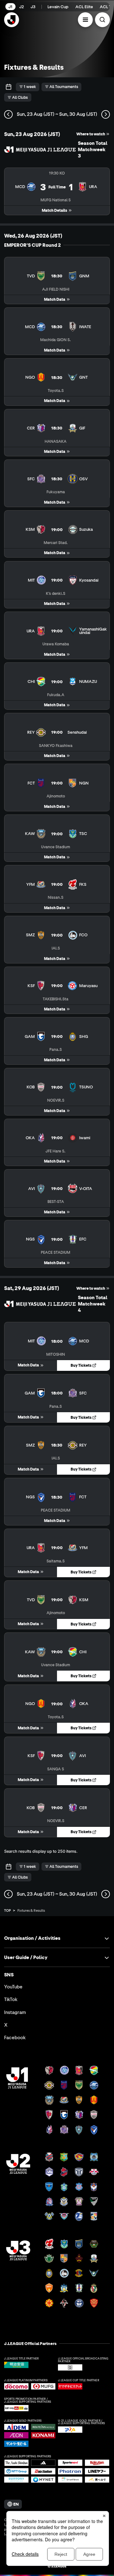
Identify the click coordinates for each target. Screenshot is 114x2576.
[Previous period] (8, 114)
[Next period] (106, 114)
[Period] (8, 87)
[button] (85, 20)
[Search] (102, 20)
